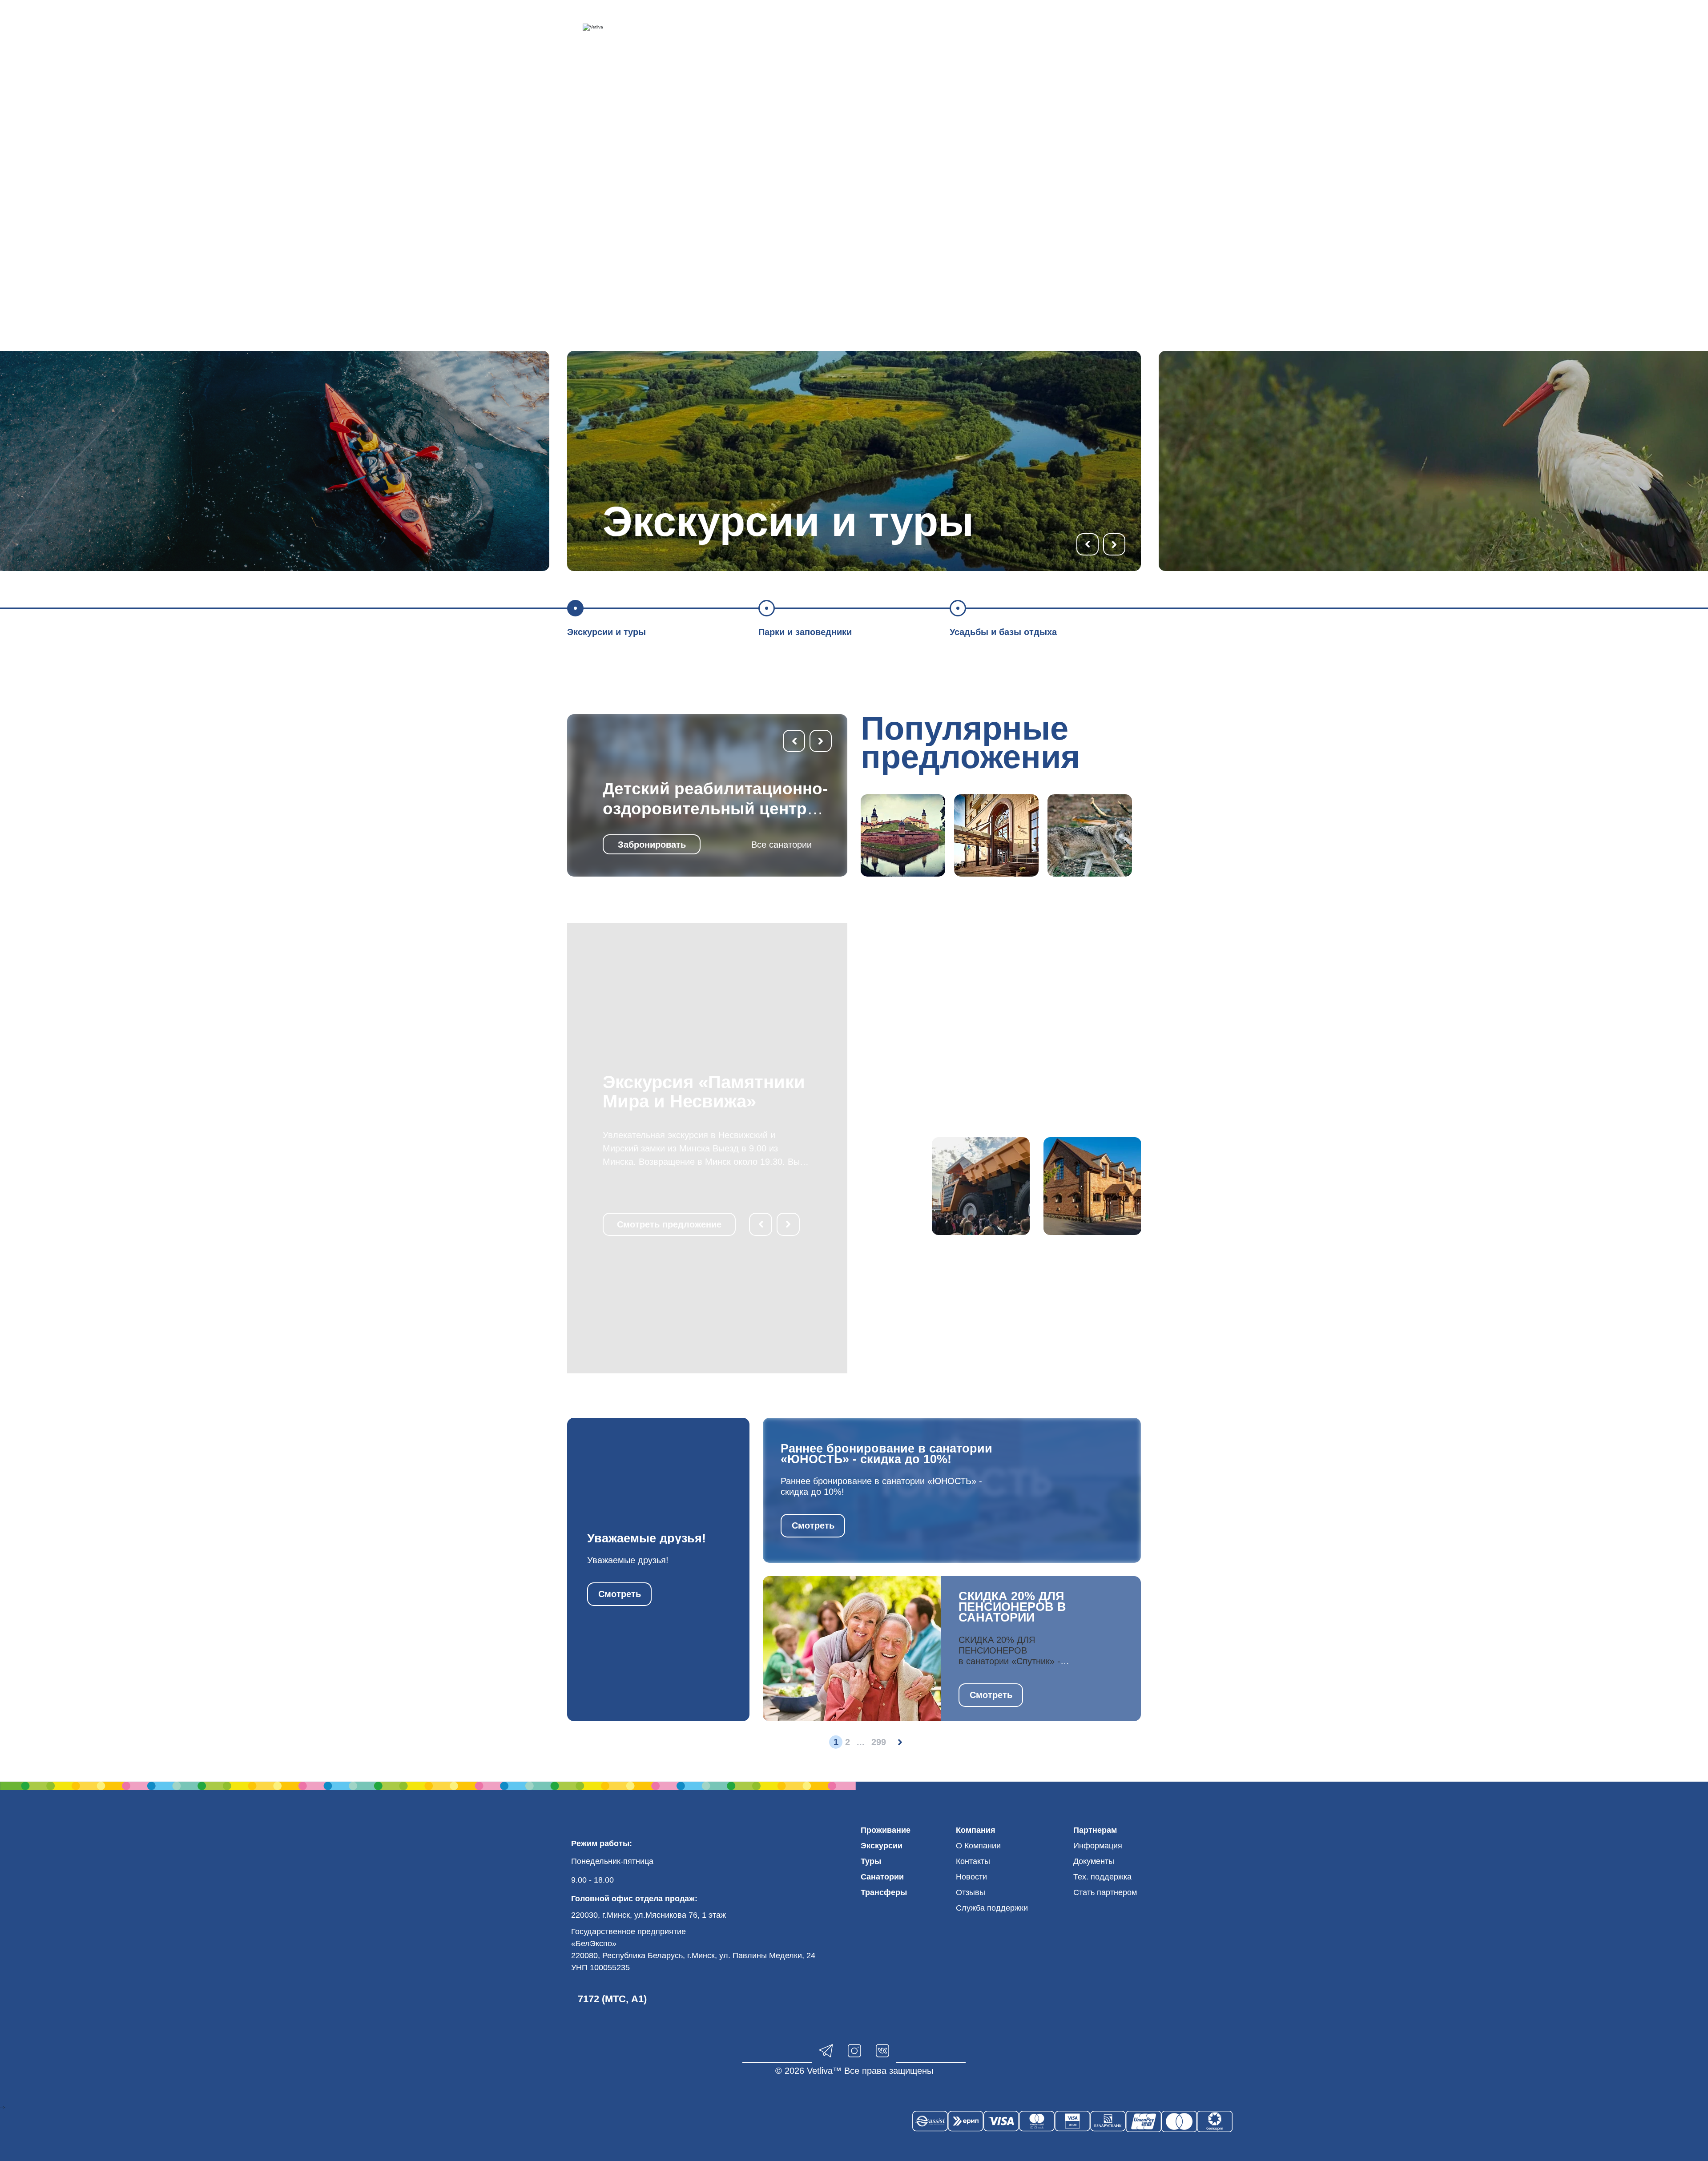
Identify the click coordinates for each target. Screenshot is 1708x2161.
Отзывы (971, 1892)
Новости (971, 1877)
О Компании (978, 1846)
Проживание (886, 1830)
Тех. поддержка (1102, 1877)
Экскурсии (882, 1846)
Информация (1098, 1846)
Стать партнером (1105, 1892)
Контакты (973, 1861)
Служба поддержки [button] (992, 1908)
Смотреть (620, 1594)
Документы (1094, 1861)
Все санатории (781, 845)
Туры (871, 1861)
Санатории (882, 1877)
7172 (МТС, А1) (612, 1999)
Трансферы (884, 1892)
